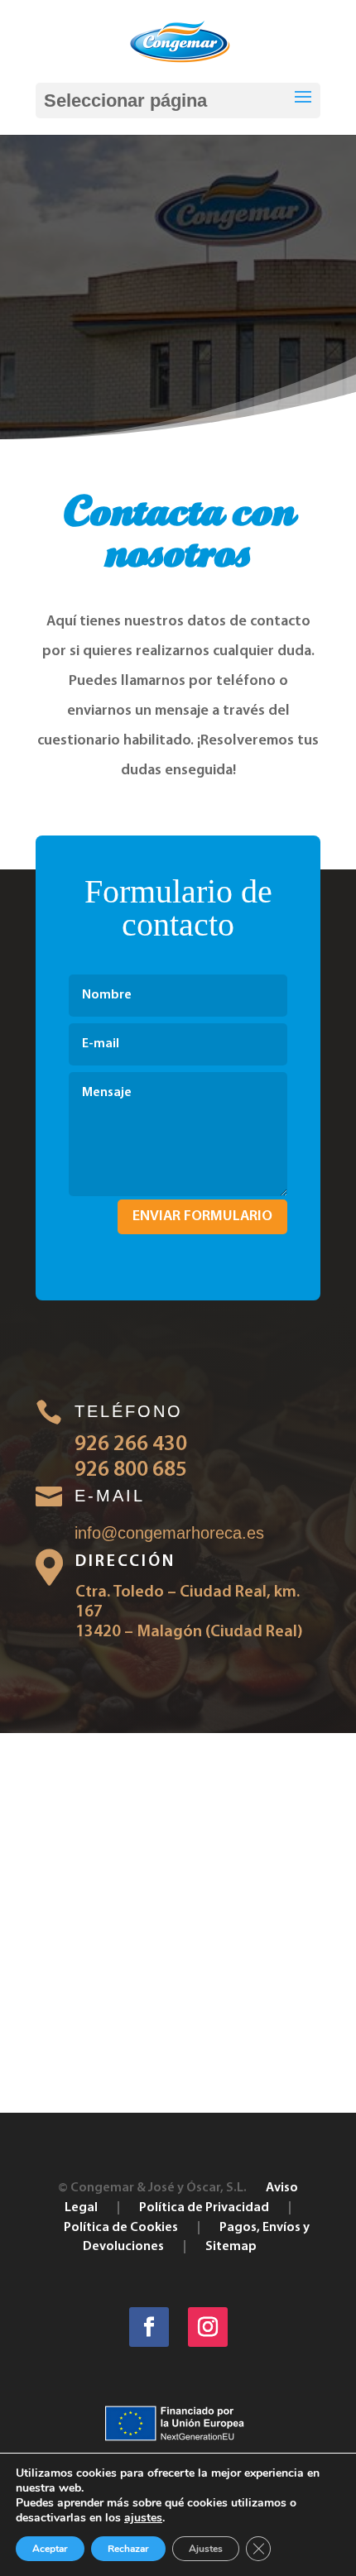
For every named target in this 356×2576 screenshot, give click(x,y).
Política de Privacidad (204, 2208)
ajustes (143, 2518)
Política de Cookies (121, 2228)
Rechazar (128, 2549)
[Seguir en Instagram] (208, 2327)
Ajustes (206, 2549)
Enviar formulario (202, 1217)
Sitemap (231, 2247)
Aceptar (50, 2549)
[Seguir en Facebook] (149, 2327)
